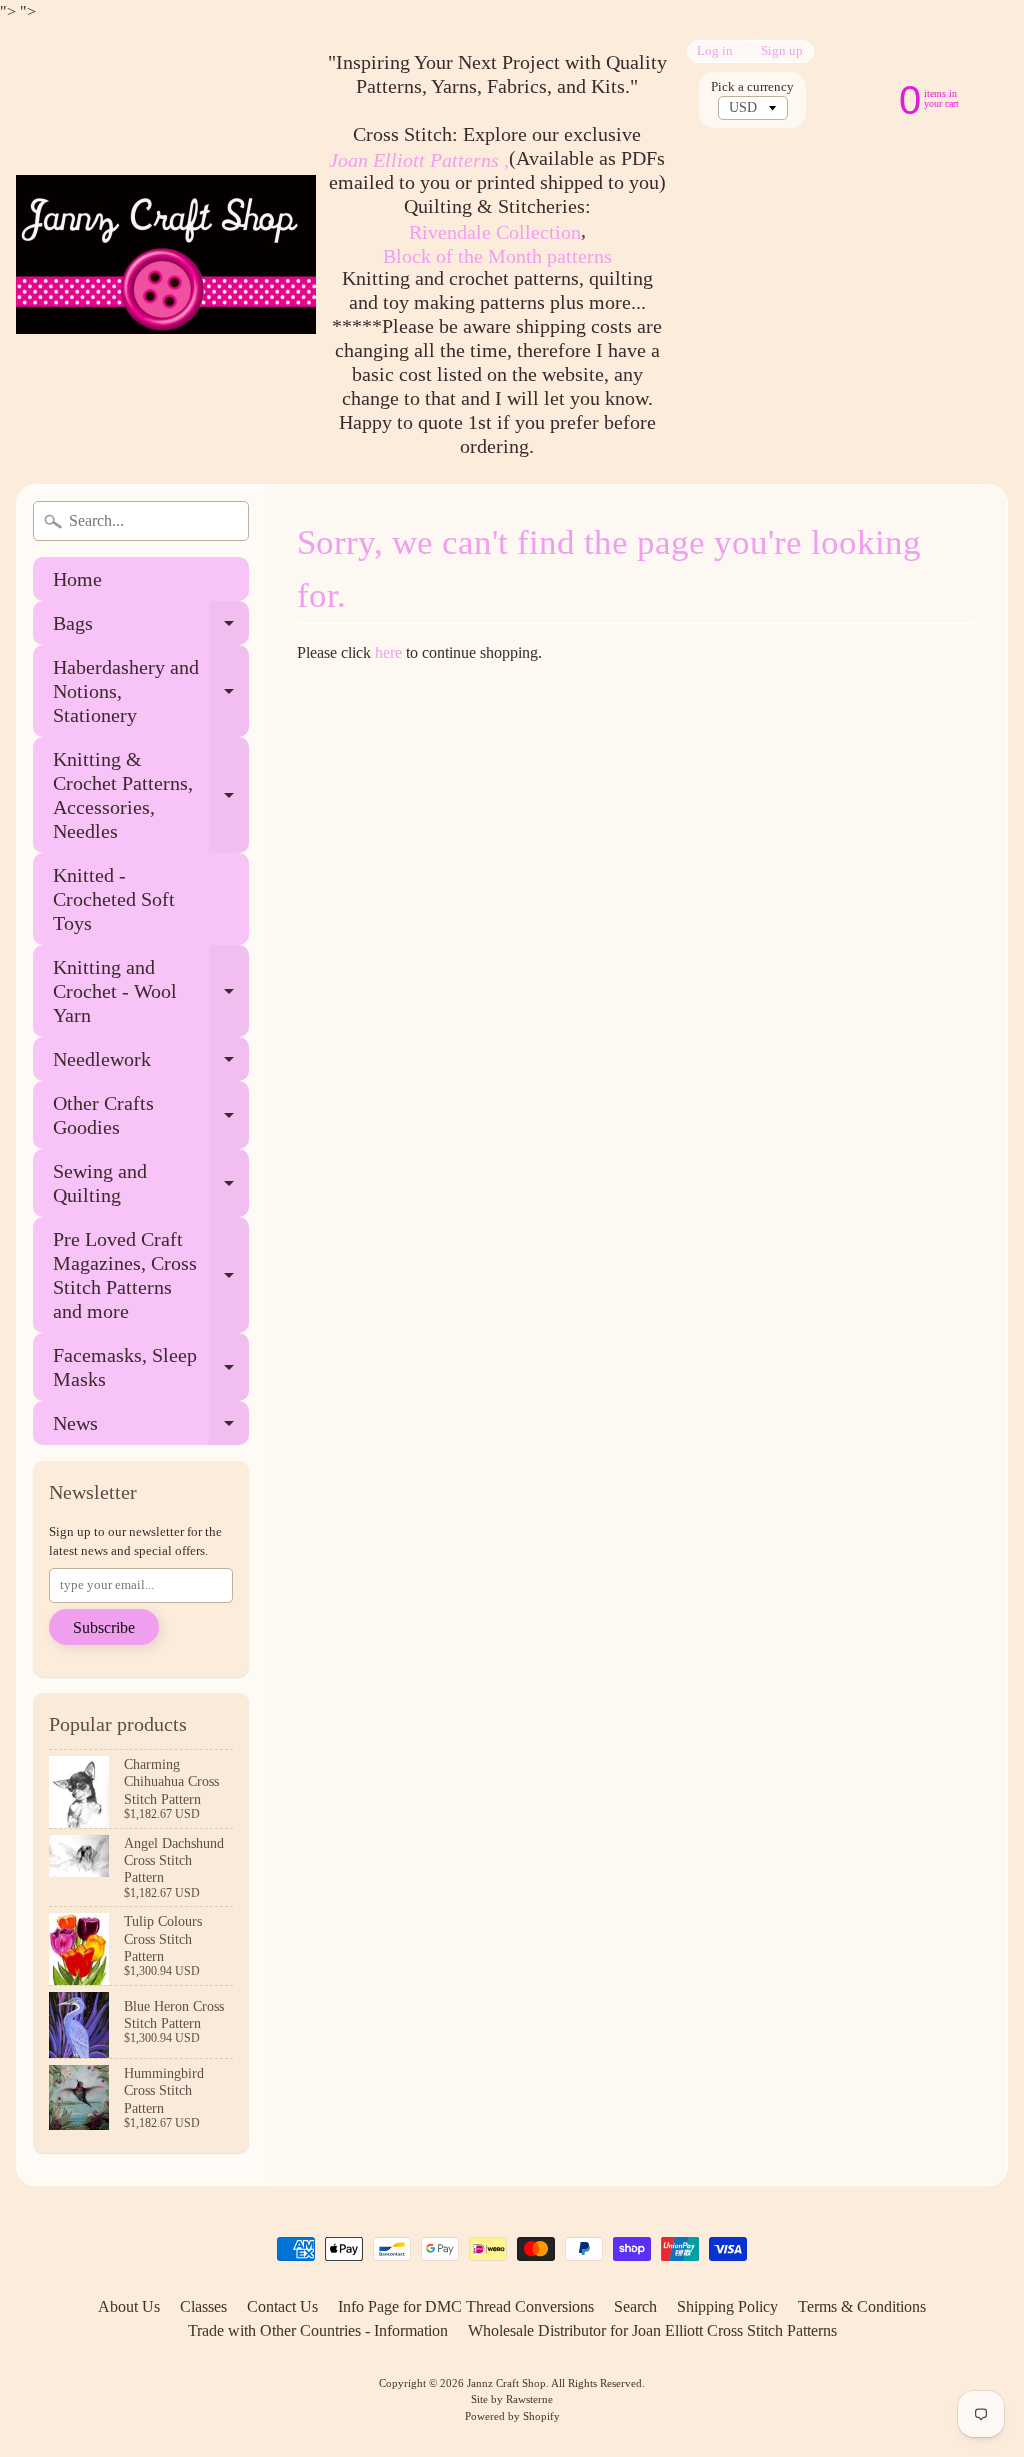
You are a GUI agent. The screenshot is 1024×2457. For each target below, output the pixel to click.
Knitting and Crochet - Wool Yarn (151, 991)
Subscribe (104, 1627)
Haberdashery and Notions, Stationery (151, 691)
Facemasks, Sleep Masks (151, 1368)
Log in (715, 51)
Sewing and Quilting (151, 1184)
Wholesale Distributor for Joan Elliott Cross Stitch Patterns (652, 2330)
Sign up (782, 51)
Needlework (151, 1064)
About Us (129, 2306)
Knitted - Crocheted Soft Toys (114, 899)
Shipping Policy (727, 2306)
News (151, 1428)
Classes (203, 2306)
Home (77, 579)
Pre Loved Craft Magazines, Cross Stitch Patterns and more (151, 1275)
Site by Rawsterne (512, 2399)
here (388, 652)
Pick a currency (752, 87)
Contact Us (282, 2306)
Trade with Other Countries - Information (318, 2330)
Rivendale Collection (495, 232)
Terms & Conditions (862, 2306)
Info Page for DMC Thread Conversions (466, 2306)
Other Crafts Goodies (151, 1116)
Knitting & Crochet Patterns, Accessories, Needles (151, 795)
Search (635, 2306)
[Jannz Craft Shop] (166, 254)
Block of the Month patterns (497, 256)
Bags (151, 628)
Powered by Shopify (512, 2416)
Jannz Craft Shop (506, 2383)
